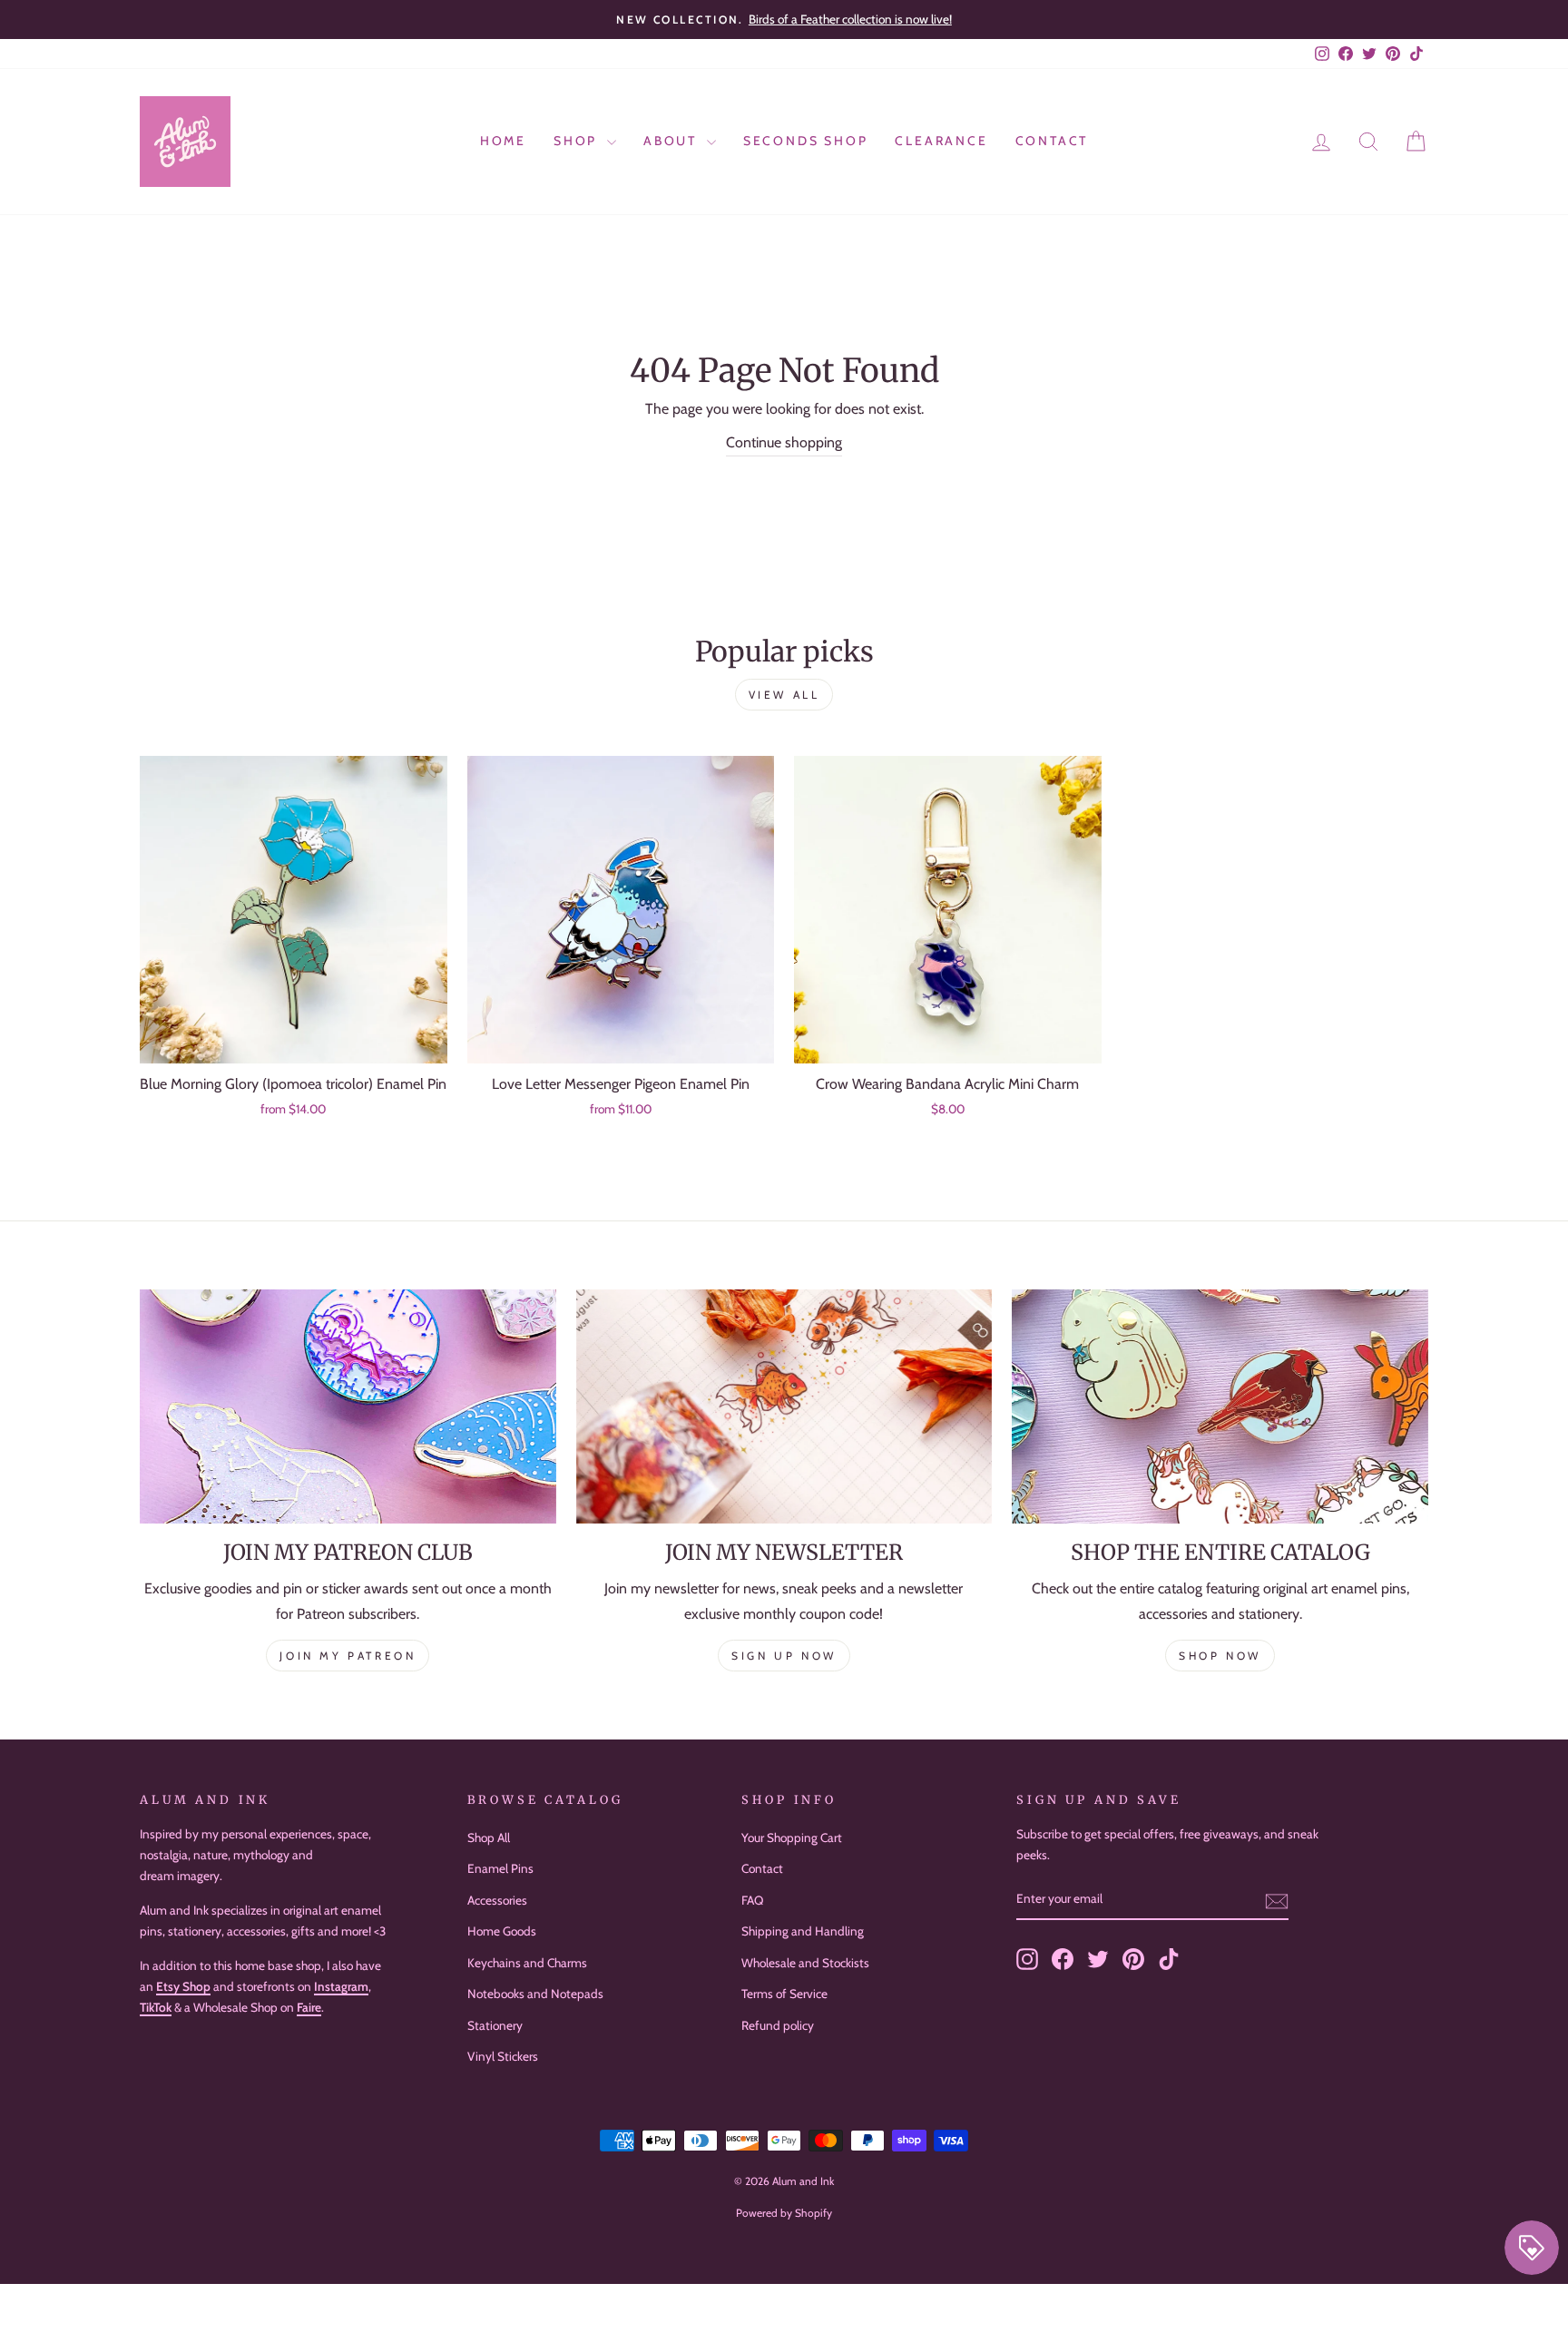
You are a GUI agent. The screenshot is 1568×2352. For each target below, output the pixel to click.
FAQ (752, 1900)
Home (503, 141)
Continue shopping (784, 442)
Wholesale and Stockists (805, 1963)
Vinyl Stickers (503, 2056)
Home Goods (502, 1931)
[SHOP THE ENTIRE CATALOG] (1220, 1406)
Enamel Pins (500, 1868)
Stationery (495, 2025)
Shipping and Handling (803, 1931)
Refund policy (778, 2025)
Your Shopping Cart (792, 1837)
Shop (578, 141)
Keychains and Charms (527, 1963)
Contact (1052, 141)
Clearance (941, 141)
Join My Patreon (348, 1656)
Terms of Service (784, 1994)
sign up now (784, 1656)
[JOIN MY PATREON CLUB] (348, 1406)
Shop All (489, 1837)
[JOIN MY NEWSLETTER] (784, 1406)
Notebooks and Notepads (535, 1994)
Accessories (497, 1900)
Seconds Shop (806, 141)
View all (784, 695)
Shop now (1220, 1656)
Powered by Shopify (784, 2213)
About (673, 141)
